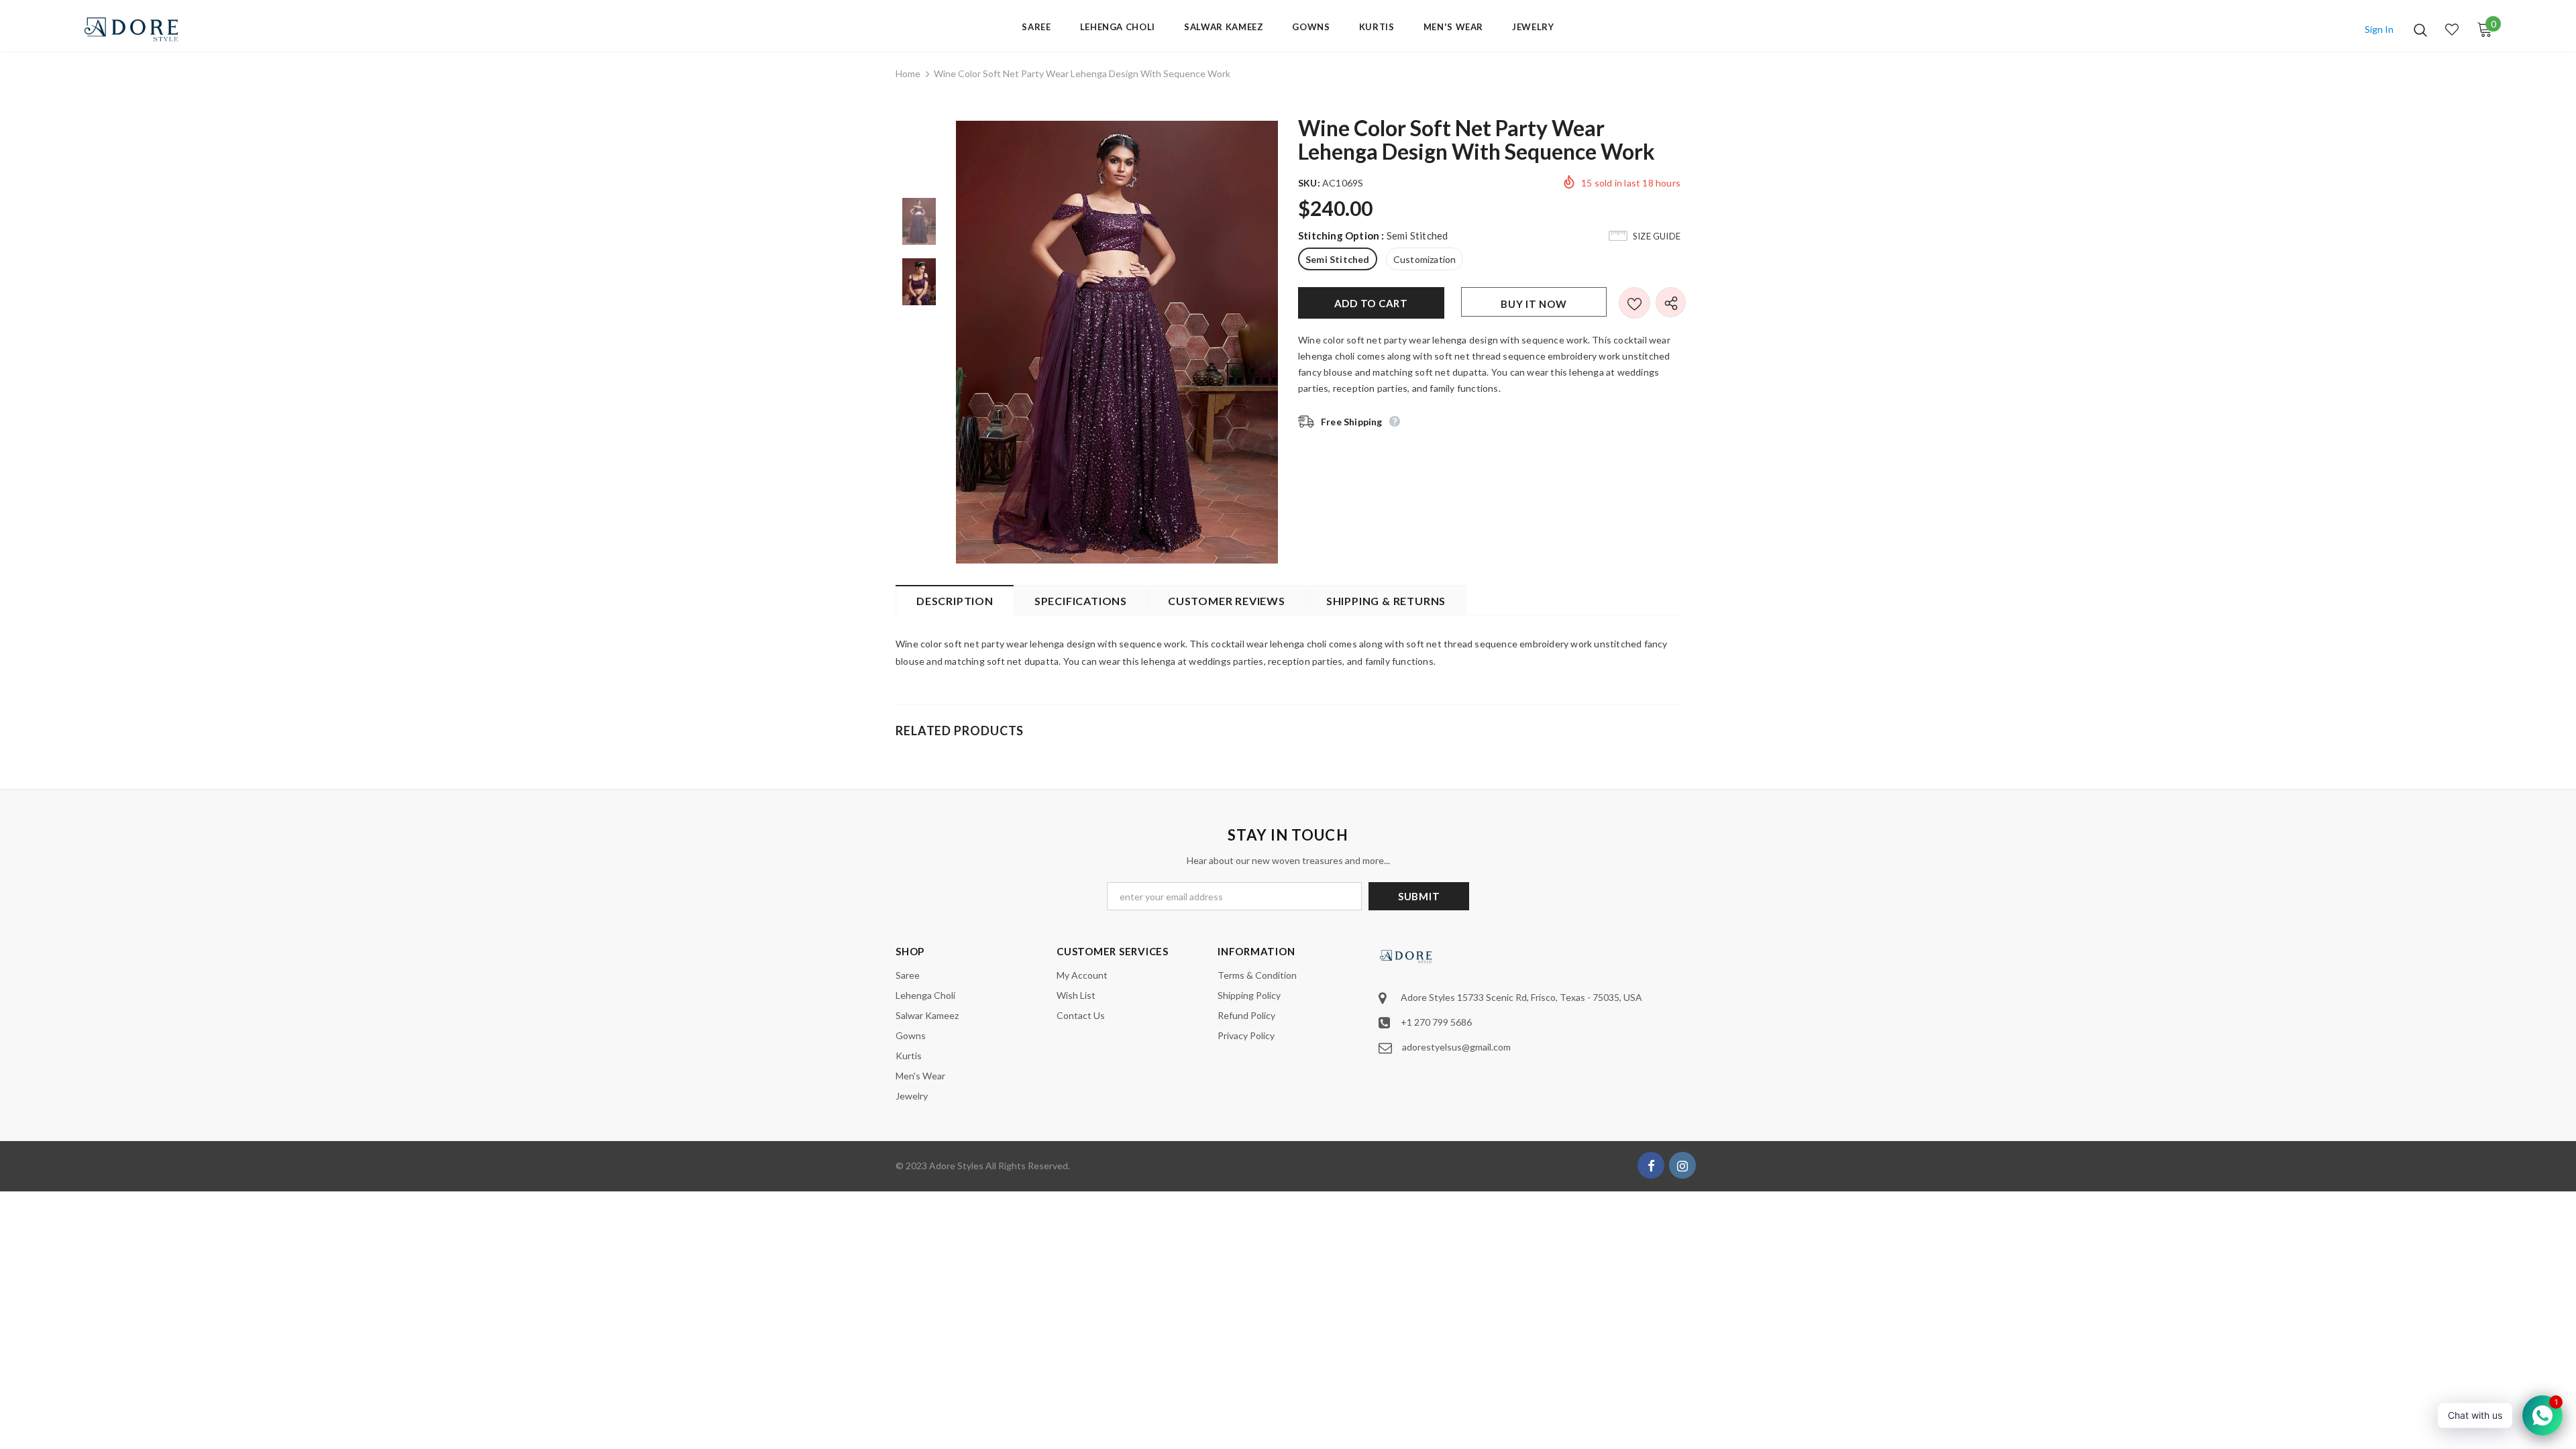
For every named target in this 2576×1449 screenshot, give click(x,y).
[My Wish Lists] (2452, 30)
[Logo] (161, 29)
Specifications (1081, 601)
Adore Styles (956, 1166)
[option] (1117, 342)
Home (908, 73)
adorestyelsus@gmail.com (1456, 1047)
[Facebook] (1651, 1165)
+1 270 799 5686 (1436, 1022)
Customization (1425, 259)
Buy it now (1534, 304)
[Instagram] (1682, 1165)
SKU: (1309, 183)
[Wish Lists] (1634, 303)
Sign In (2379, 29)
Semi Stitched (1338, 259)
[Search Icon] (2420, 30)
